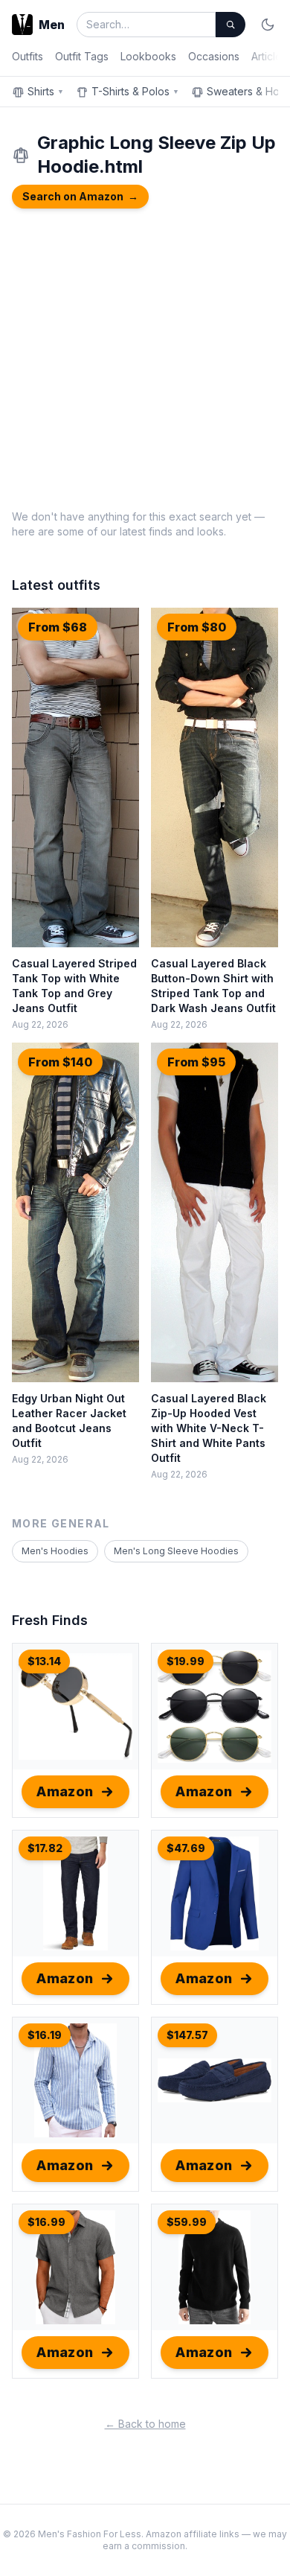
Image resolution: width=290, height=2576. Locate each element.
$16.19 (45, 2035)
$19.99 (186, 1661)
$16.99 (46, 2222)
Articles (269, 56)
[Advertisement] (145, 357)
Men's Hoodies (55, 1551)
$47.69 (186, 1848)
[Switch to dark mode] (268, 25)
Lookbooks (148, 56)
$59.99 (187, 2222)
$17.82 (45, 1848)
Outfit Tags (82, 56)
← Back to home (145, 2424)
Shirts (46, 91)
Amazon (65, 1791)
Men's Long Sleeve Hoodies (176, 1551)
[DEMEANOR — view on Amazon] (75, 2267)
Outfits (28, 56)
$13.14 (44, 1661)
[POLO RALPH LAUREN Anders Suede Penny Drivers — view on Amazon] (215, 2080)
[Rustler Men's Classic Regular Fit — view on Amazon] (75, 1893)
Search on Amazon (80, 196)
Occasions (214, 56)
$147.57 (187, 2035)
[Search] (231, 25)
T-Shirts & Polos (135, 91)
